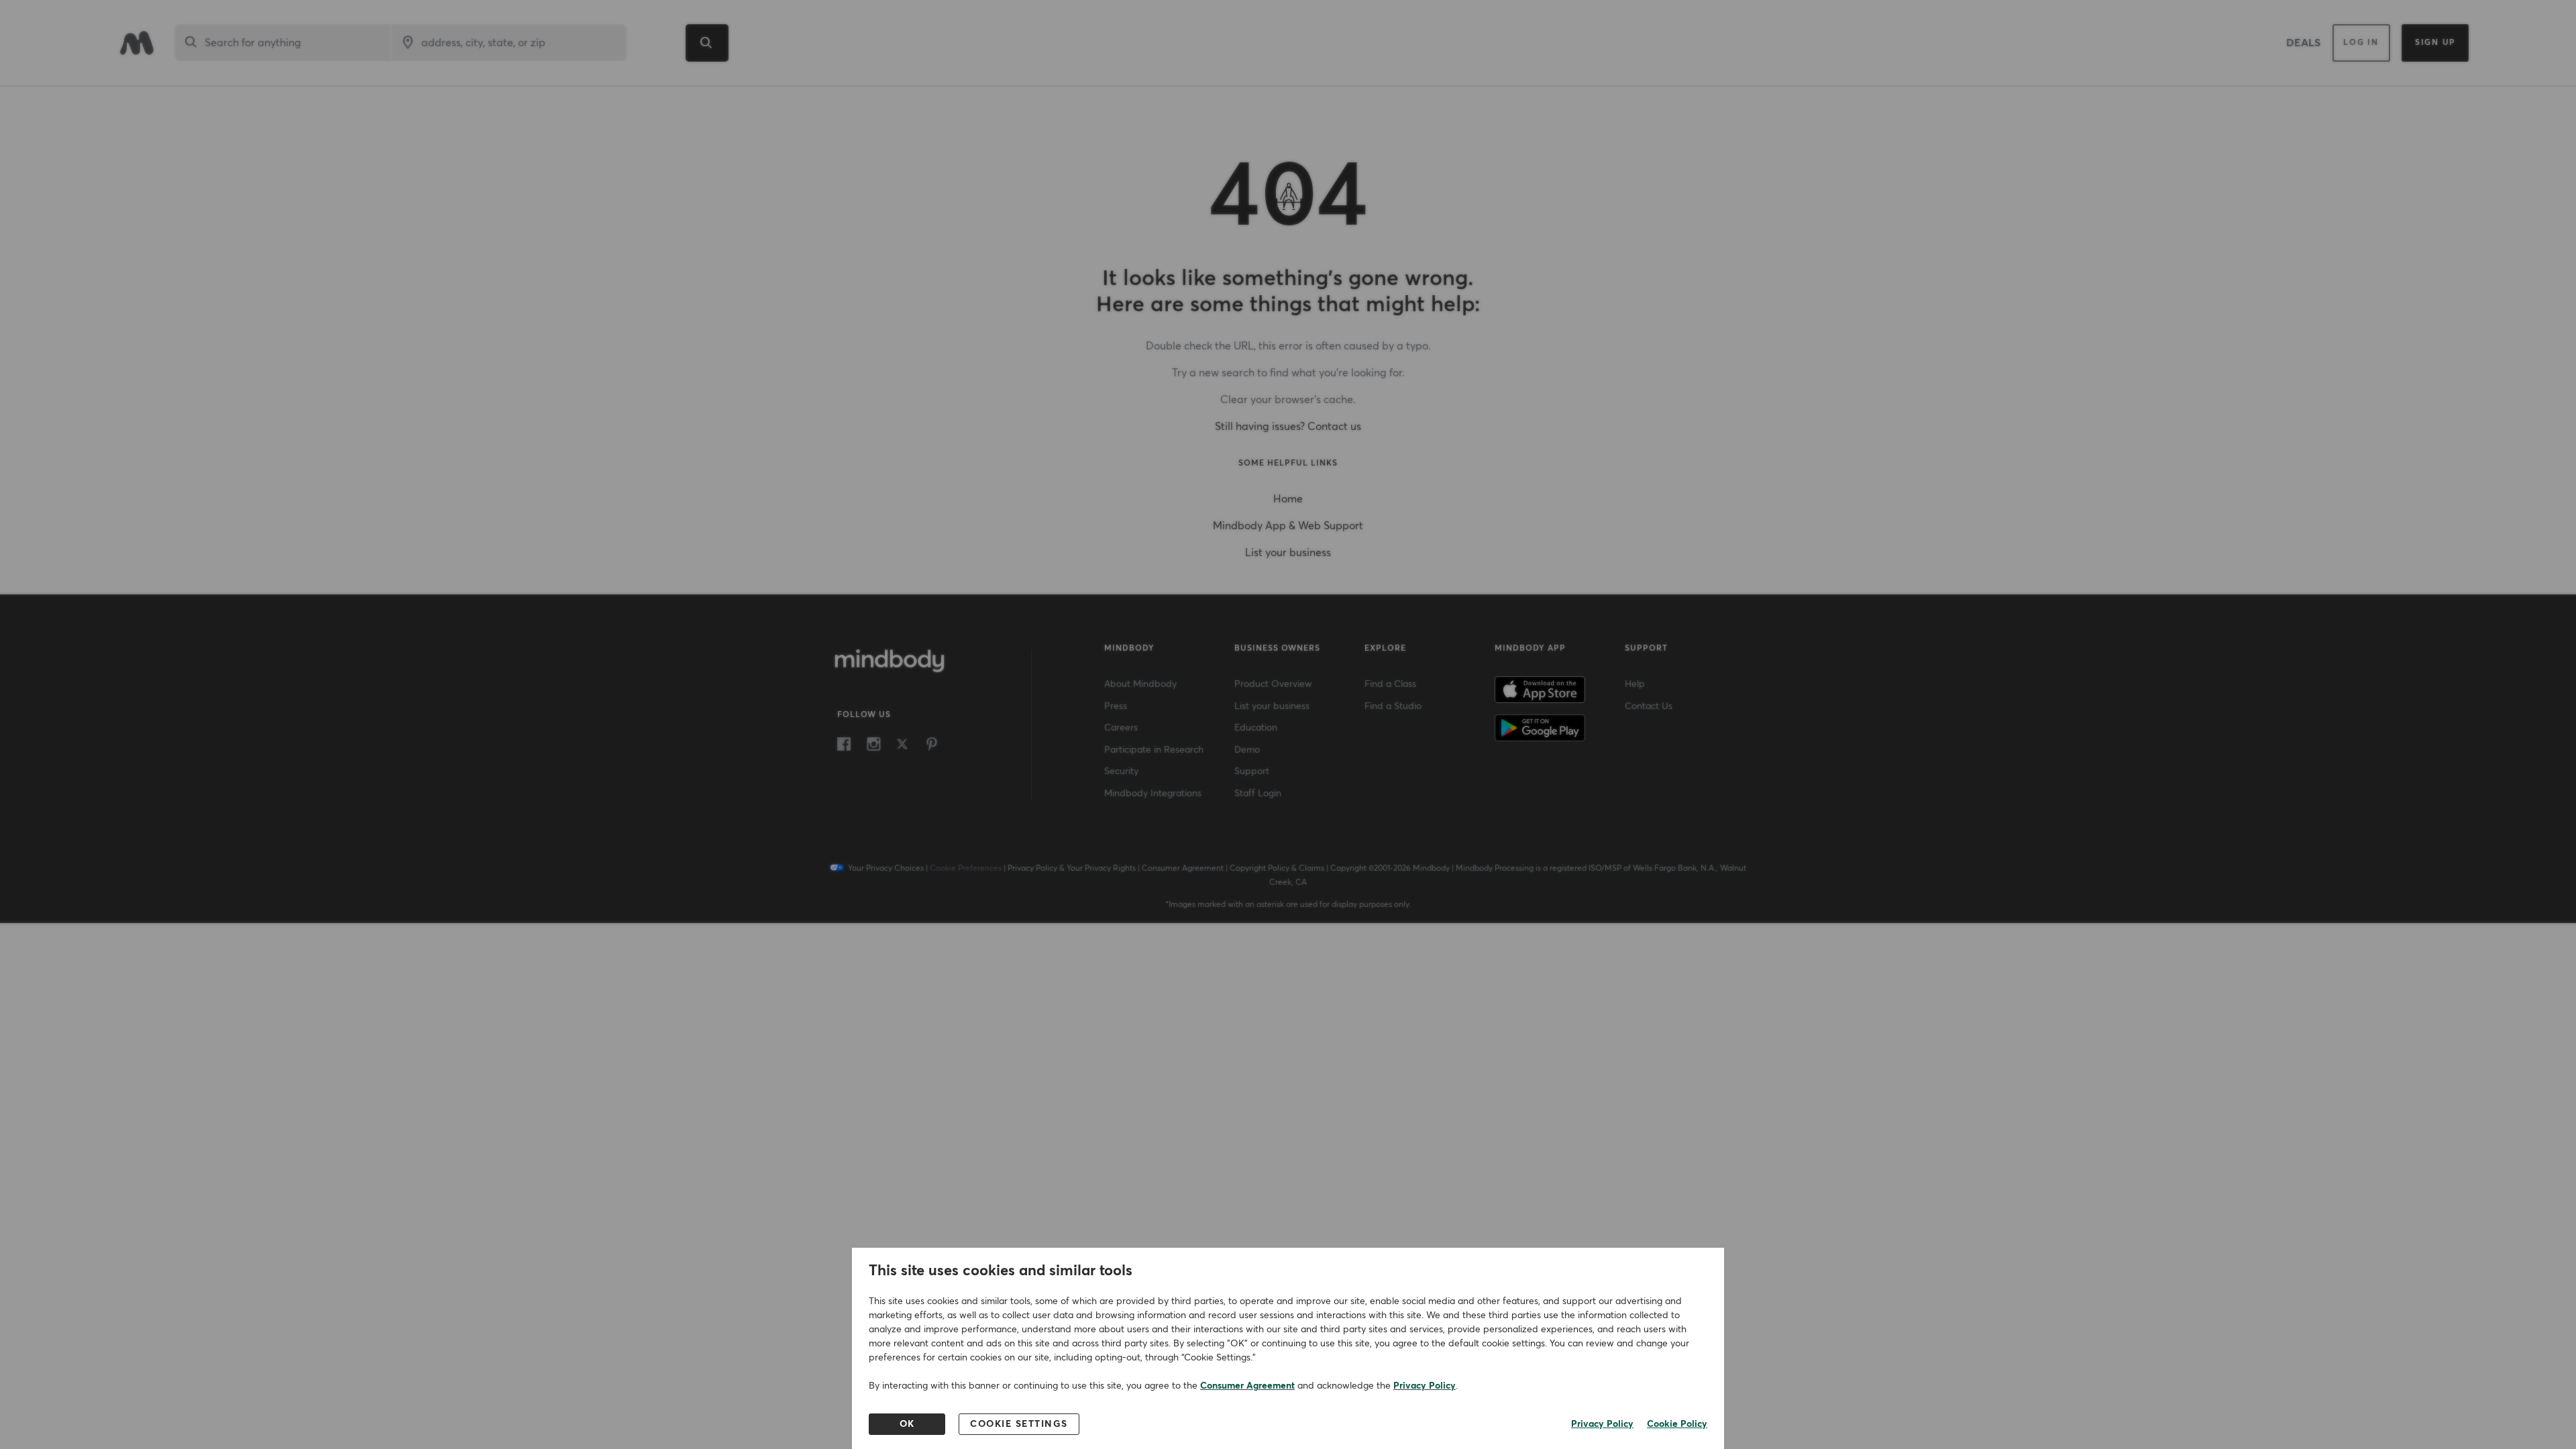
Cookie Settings (1019, 1424)
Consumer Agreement (1247, 1386)
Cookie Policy (1677, 1424)
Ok (907, 1424)
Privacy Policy (1425, 1386)
